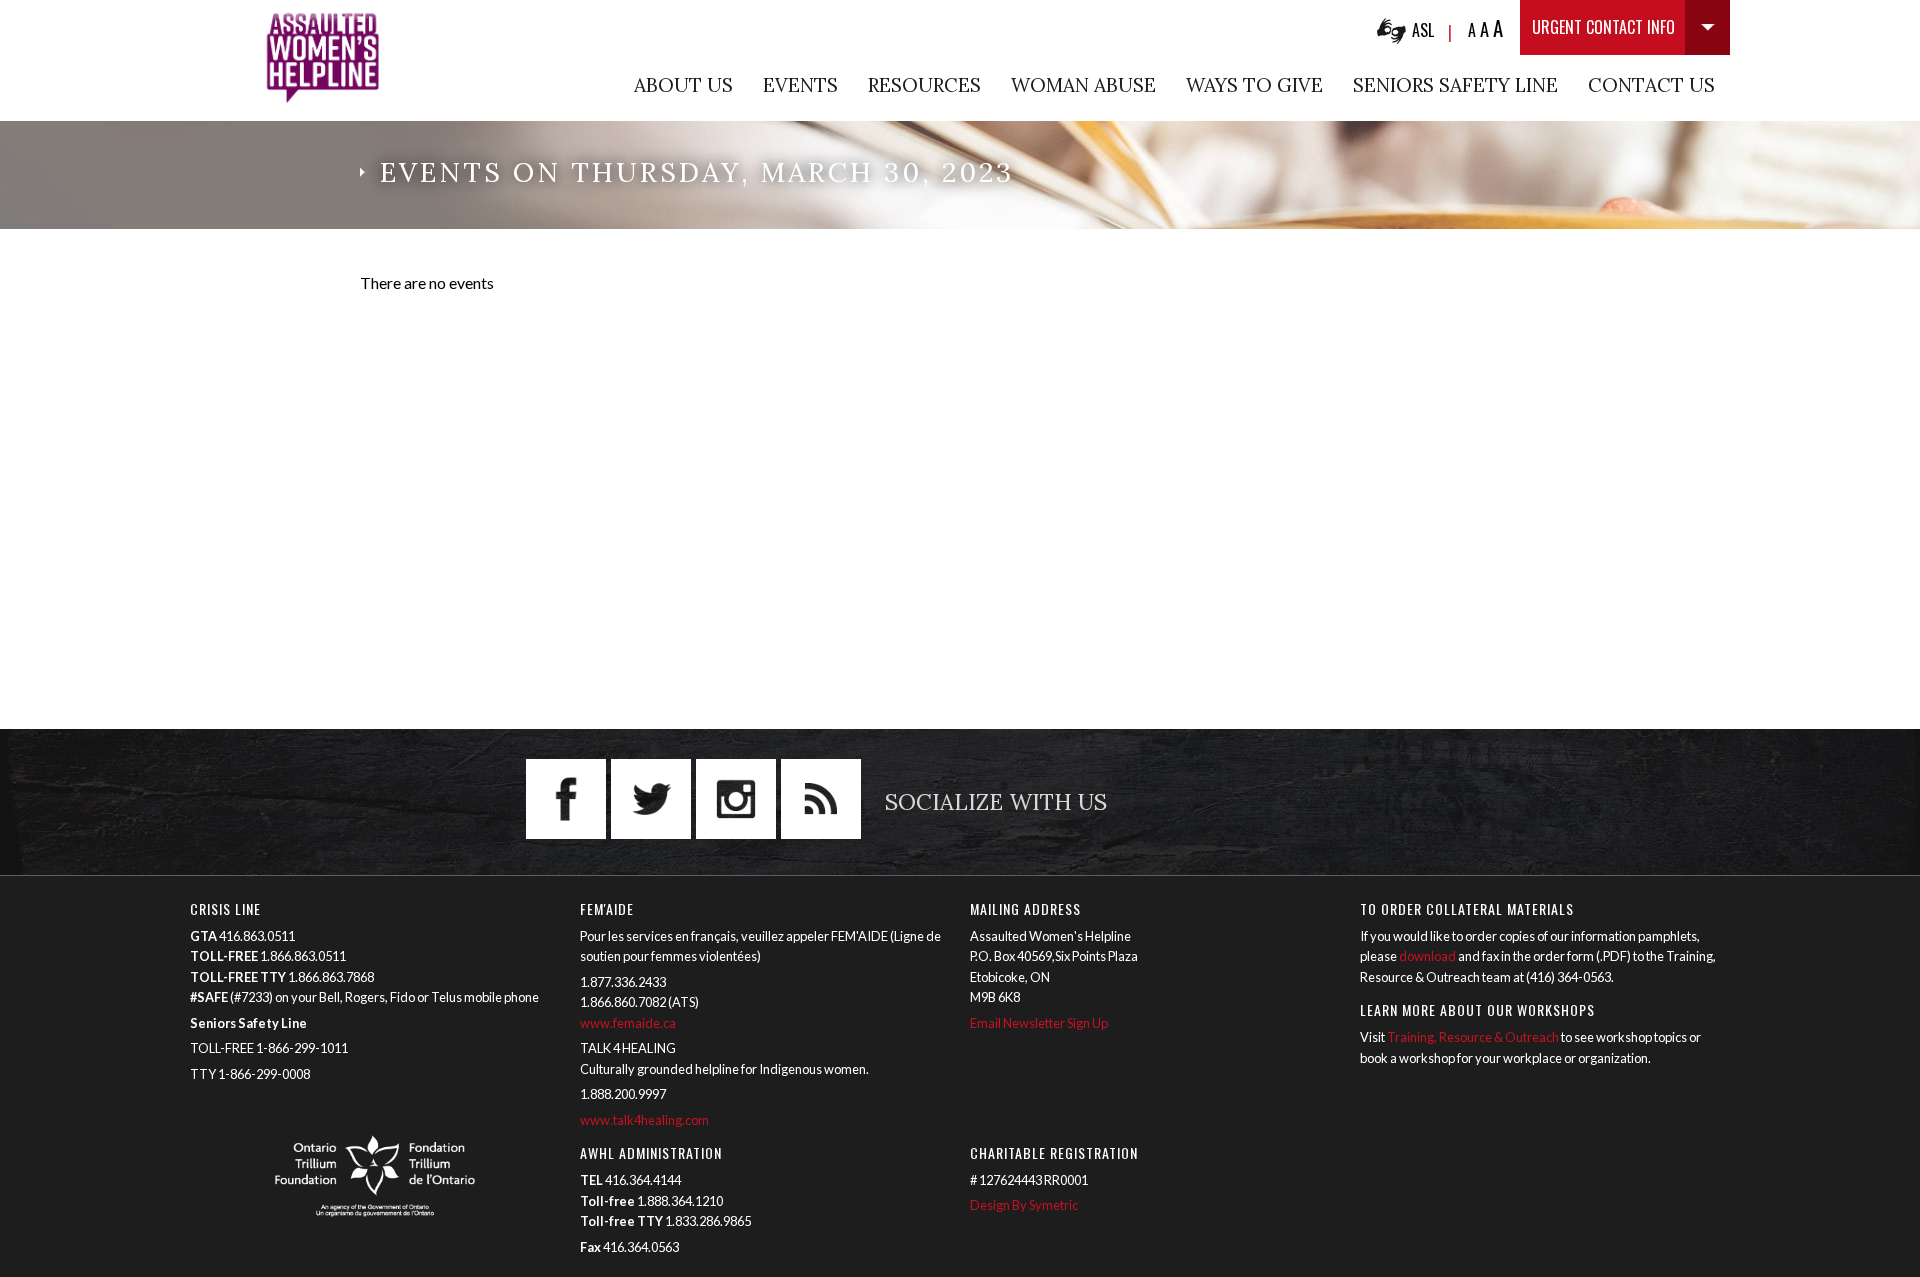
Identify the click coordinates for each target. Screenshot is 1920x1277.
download (1427, 956)
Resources (924, 85)
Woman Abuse (1083, 85)
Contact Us (1651, 85)
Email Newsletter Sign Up (1039, 1023)
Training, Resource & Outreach (1473, 1037)
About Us (683, 85)
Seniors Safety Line (1455, 85)
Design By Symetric (1024, 1205)
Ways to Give (1254, 85)
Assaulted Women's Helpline (322, 57)
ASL (1423, 30)
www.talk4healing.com (645, 1120)
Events (800, 85)
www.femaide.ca (628, 1023)
